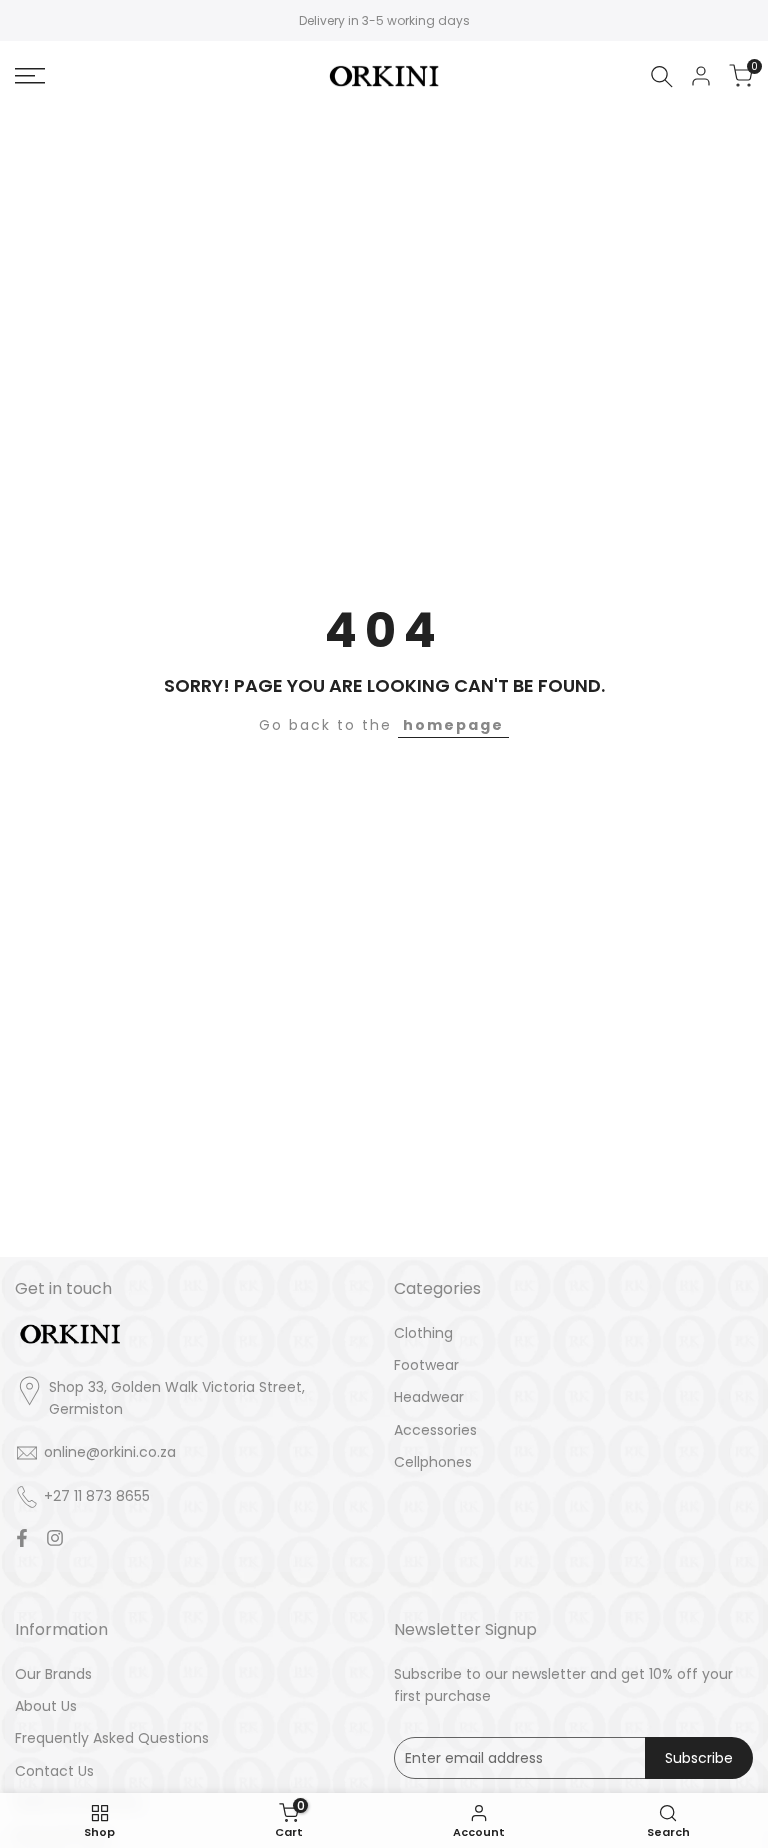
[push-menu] (30, 76)
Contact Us (54, 1771)
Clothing (423, 1333)
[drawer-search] (662, 76)
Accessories (435, 1430)
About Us (46, 1706)
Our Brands (53, 1674)
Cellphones (433, 1462)
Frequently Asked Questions (112, 1738)
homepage (453, 725)
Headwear (429, 1397)
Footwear (426, 1365)
